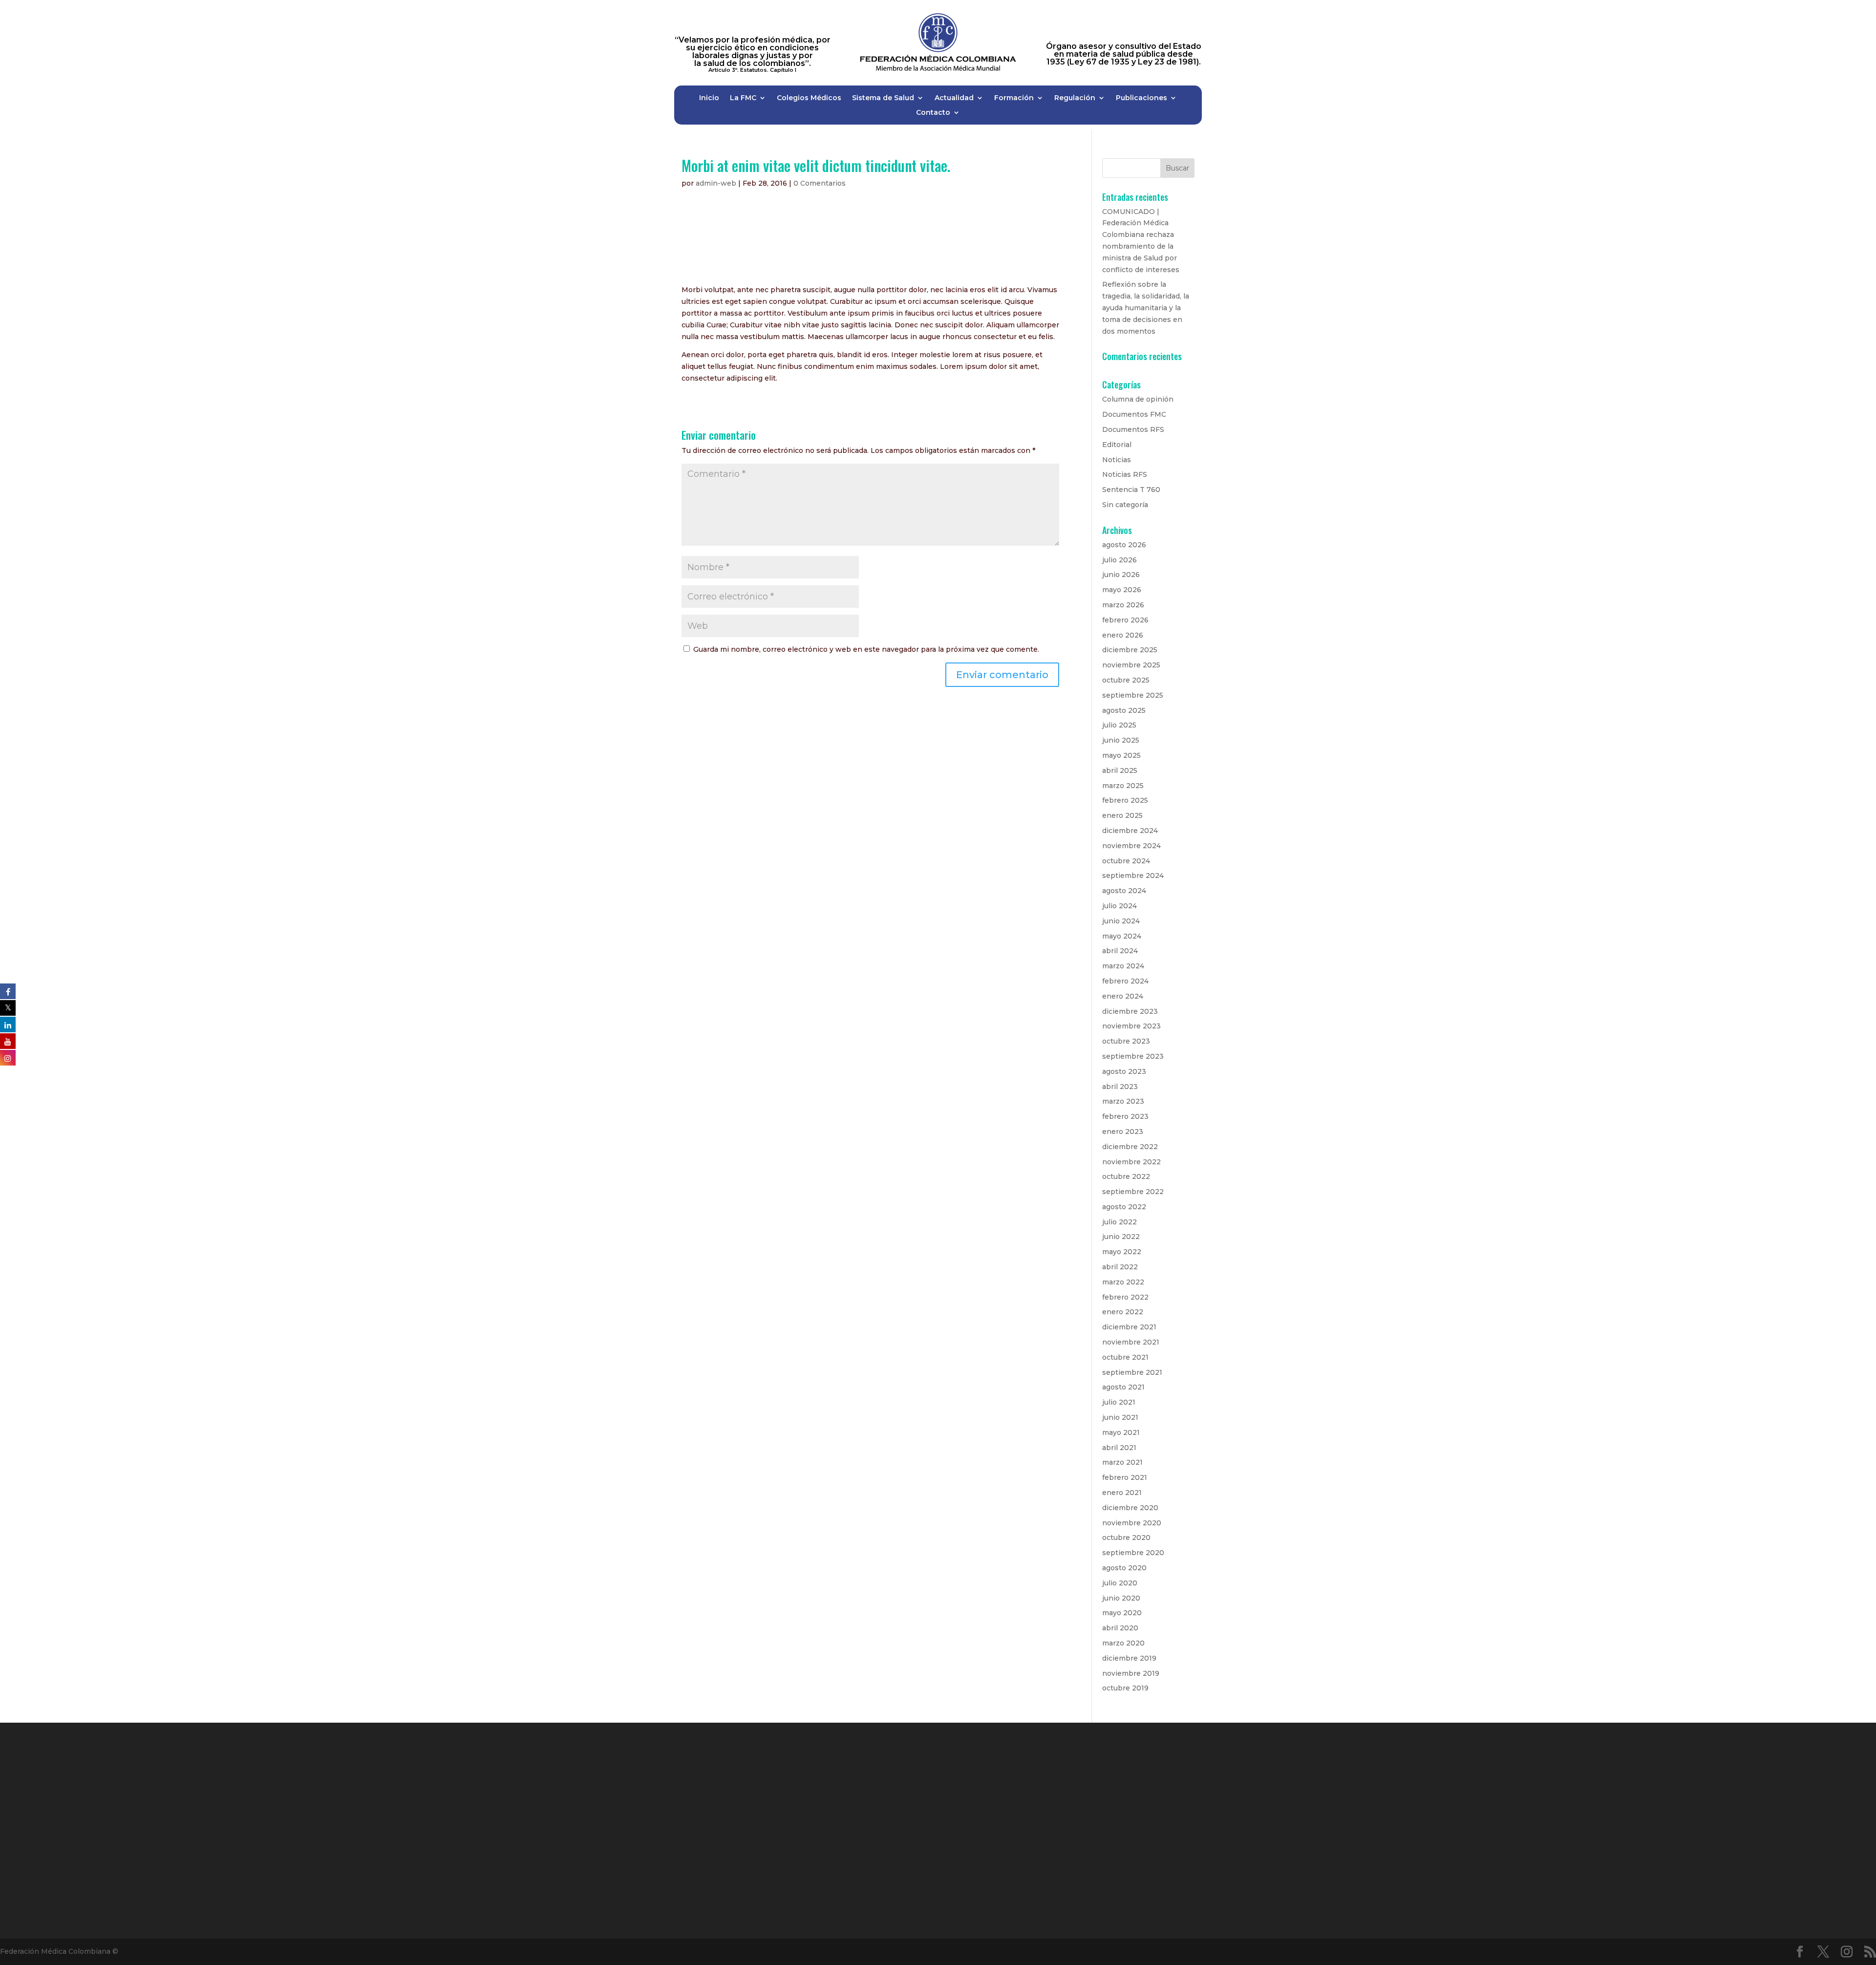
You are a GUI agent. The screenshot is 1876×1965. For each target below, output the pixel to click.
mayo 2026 (1122, 590)
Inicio (709, 98)
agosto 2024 (1124, 891)
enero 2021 (1122, 1493)
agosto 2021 (1123, 1387)
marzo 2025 (1123, 786)
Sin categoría (1125, 505)
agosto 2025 (1124, 710)
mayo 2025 (1121, 755)
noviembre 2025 (1131, 665)
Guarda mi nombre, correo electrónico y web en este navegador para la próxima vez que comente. (866, 649)
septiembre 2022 (1133, 1192)
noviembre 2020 (1132, 1523)
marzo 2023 (1123, 1101)
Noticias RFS (1125, 474)
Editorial (1117, 445)
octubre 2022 (1126, 1176)
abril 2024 (1120, 951)
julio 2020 (1120, 1583)
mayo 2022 (1122, 1252)
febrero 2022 (1125, 1297)
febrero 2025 (1125, 800)
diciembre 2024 (1130, 831)
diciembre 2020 (1130, 1508)
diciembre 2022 (1130, 1147)
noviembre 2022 (1131, 1162)
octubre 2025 (1126, 680)
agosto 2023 (1124, 1071)
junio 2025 (1121, 740)
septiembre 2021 (1132, 1372)
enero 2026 (1123, 635)
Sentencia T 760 (1131, 490)
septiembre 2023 (1133, 1056)
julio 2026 (1119, 560)
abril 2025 (1120, 770)
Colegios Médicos (809, 98)
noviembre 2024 (1131, 846)
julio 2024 (1119, 906)
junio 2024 (1121, 921)
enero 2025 (1122, 815)
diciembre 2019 (1129, 1658)
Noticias (1117, 460)
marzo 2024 (1123, 966)
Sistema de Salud (883, 98)
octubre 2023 (1126, 1041)
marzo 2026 (1123, 605)
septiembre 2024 (1133, 876)
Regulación (1075, 98)
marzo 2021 (1122, 1462)
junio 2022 (1121, 1237)
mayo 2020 (1122, 1613)
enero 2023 (1123, 1132)
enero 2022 (1123, 1312)
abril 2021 (1119, 1448)
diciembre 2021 (1129, 1327)
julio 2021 (1119, 1402)
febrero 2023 (1125, 1116)
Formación (1014, 98)
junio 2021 (1120, 1417)
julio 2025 (1119, 725)
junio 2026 (1121, 575)
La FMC (743, 98)
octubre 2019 (1125, 1688)
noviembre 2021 (1131, 1342)
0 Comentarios (820, 183)
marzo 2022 (1123, 1282)
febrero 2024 (1125, 981)
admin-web (716, 183)
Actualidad (954, 98)
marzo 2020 (1123, 1643)
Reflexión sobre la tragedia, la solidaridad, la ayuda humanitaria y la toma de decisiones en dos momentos (1146, 308)
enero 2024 (1123, 996)
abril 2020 (1120, 1628)
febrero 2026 (1125, 620)
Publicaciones (1141, 98)
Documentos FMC (1134, 414)
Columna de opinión (1138, 399)
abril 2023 (1120, 1087)
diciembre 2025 (1130, 650)
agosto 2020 (1124, 1568)
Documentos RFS (1133, 429)
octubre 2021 (1125, 1357)
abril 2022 (1120, 1267)
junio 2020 (1121, 1598)
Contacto (933, 113)
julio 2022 (1119, 1222)
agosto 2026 (1124, 545)
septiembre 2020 (1133, 1553)
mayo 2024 (1122, 936)
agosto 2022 (1124, 1207)
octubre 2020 (1126, 1538)
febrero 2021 (1125, 1477)
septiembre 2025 (1133, 695)
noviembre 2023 (1131, 1026)
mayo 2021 (1121, 1432)
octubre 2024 (1126, 861)
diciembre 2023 (1130, 1011)
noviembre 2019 (1131, 1673)
